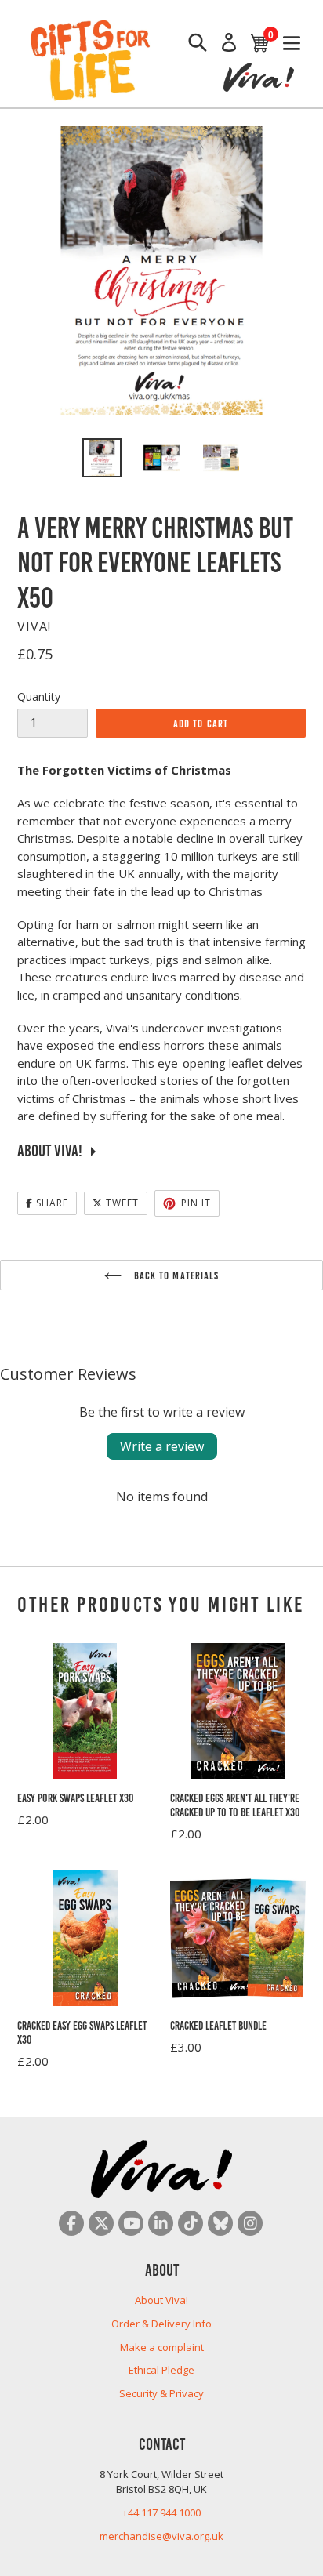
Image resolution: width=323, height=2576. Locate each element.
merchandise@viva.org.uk (161, 2536)
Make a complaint (162, 2347)
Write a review (162, 1446)
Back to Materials (174, 1275)
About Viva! (161, 2300)
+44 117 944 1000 (161, 2513)
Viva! (34, 626)
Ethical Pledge (161, 2370)
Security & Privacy (161, 2393)
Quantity (39, 697)
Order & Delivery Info (161, 2324)
